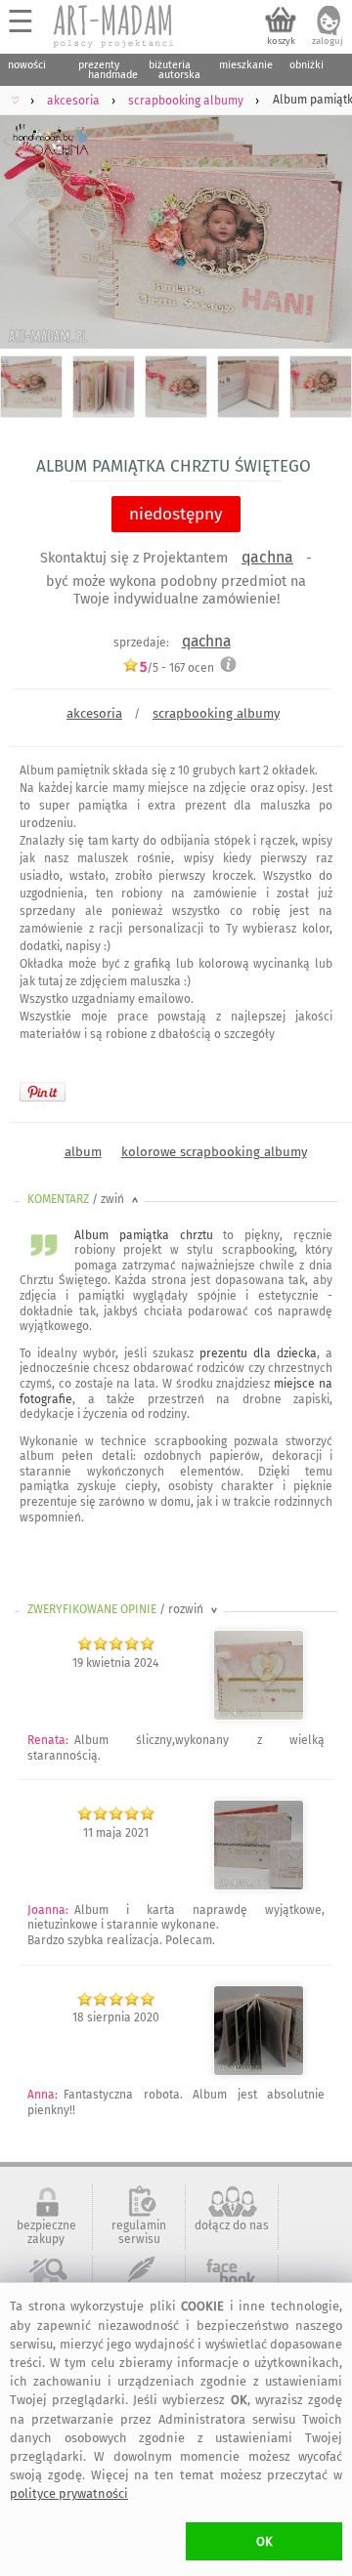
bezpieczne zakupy (46, 2232)
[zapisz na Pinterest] (43, 1092)
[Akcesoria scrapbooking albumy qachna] (259, 1717)
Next (320, 226)
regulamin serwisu (139, 2232)
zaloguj (328, 41)
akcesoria (94, 713)
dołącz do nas (232, 2225)
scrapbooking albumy (216, 713)
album (83, 1152)
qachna (267, 557)
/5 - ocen (177, 667)
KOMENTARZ (85, 1199)
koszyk (281, 41)
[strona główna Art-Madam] (114, 26)
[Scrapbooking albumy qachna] (259, 1887)
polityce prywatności (69, 2493)
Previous (32, 226)
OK (264, 2541)
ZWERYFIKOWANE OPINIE (124, 1609)
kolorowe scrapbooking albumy (214, 1152)
